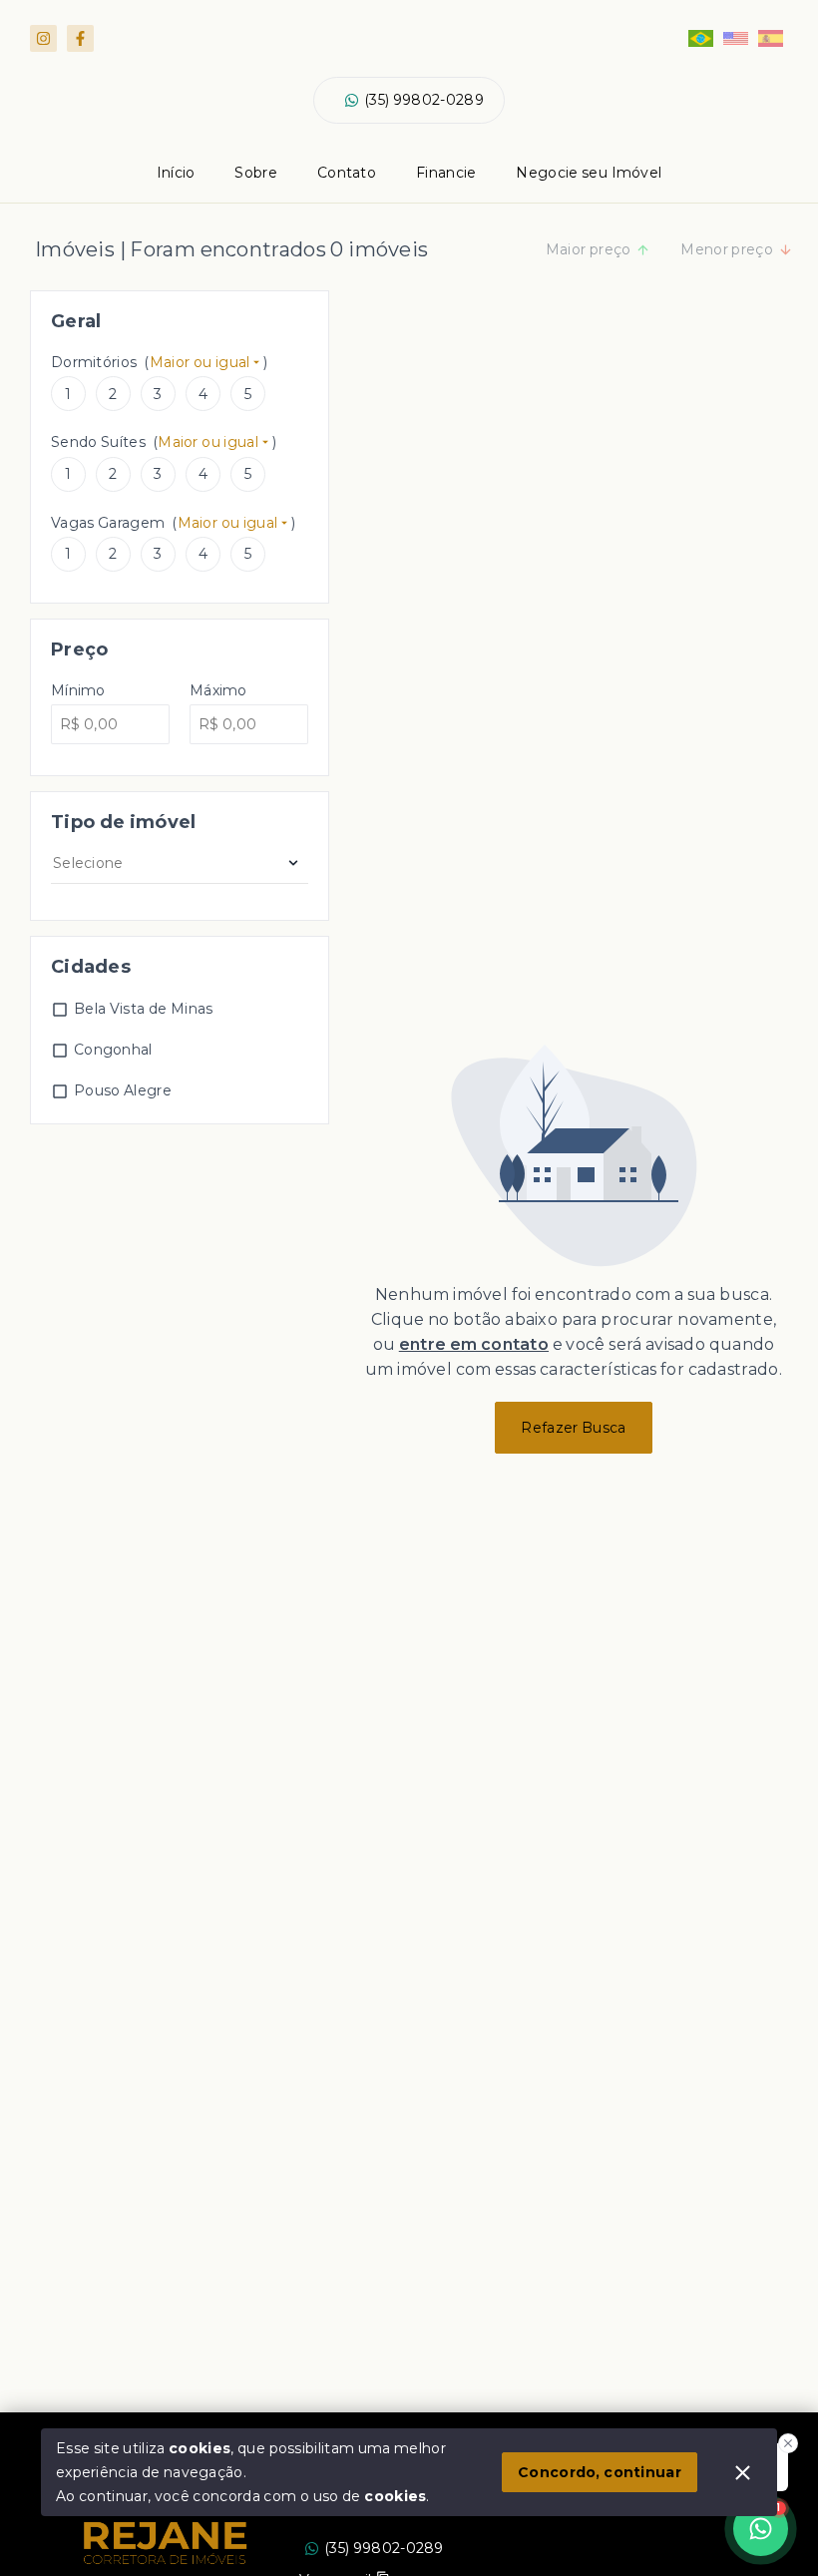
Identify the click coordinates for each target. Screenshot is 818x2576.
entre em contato (474, 1344)
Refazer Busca (573, 1428)
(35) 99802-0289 (424, 100)
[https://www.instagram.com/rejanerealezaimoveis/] (43, 38)
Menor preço (727, 249)
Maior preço (589, 249)
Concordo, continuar (600, 2472)
